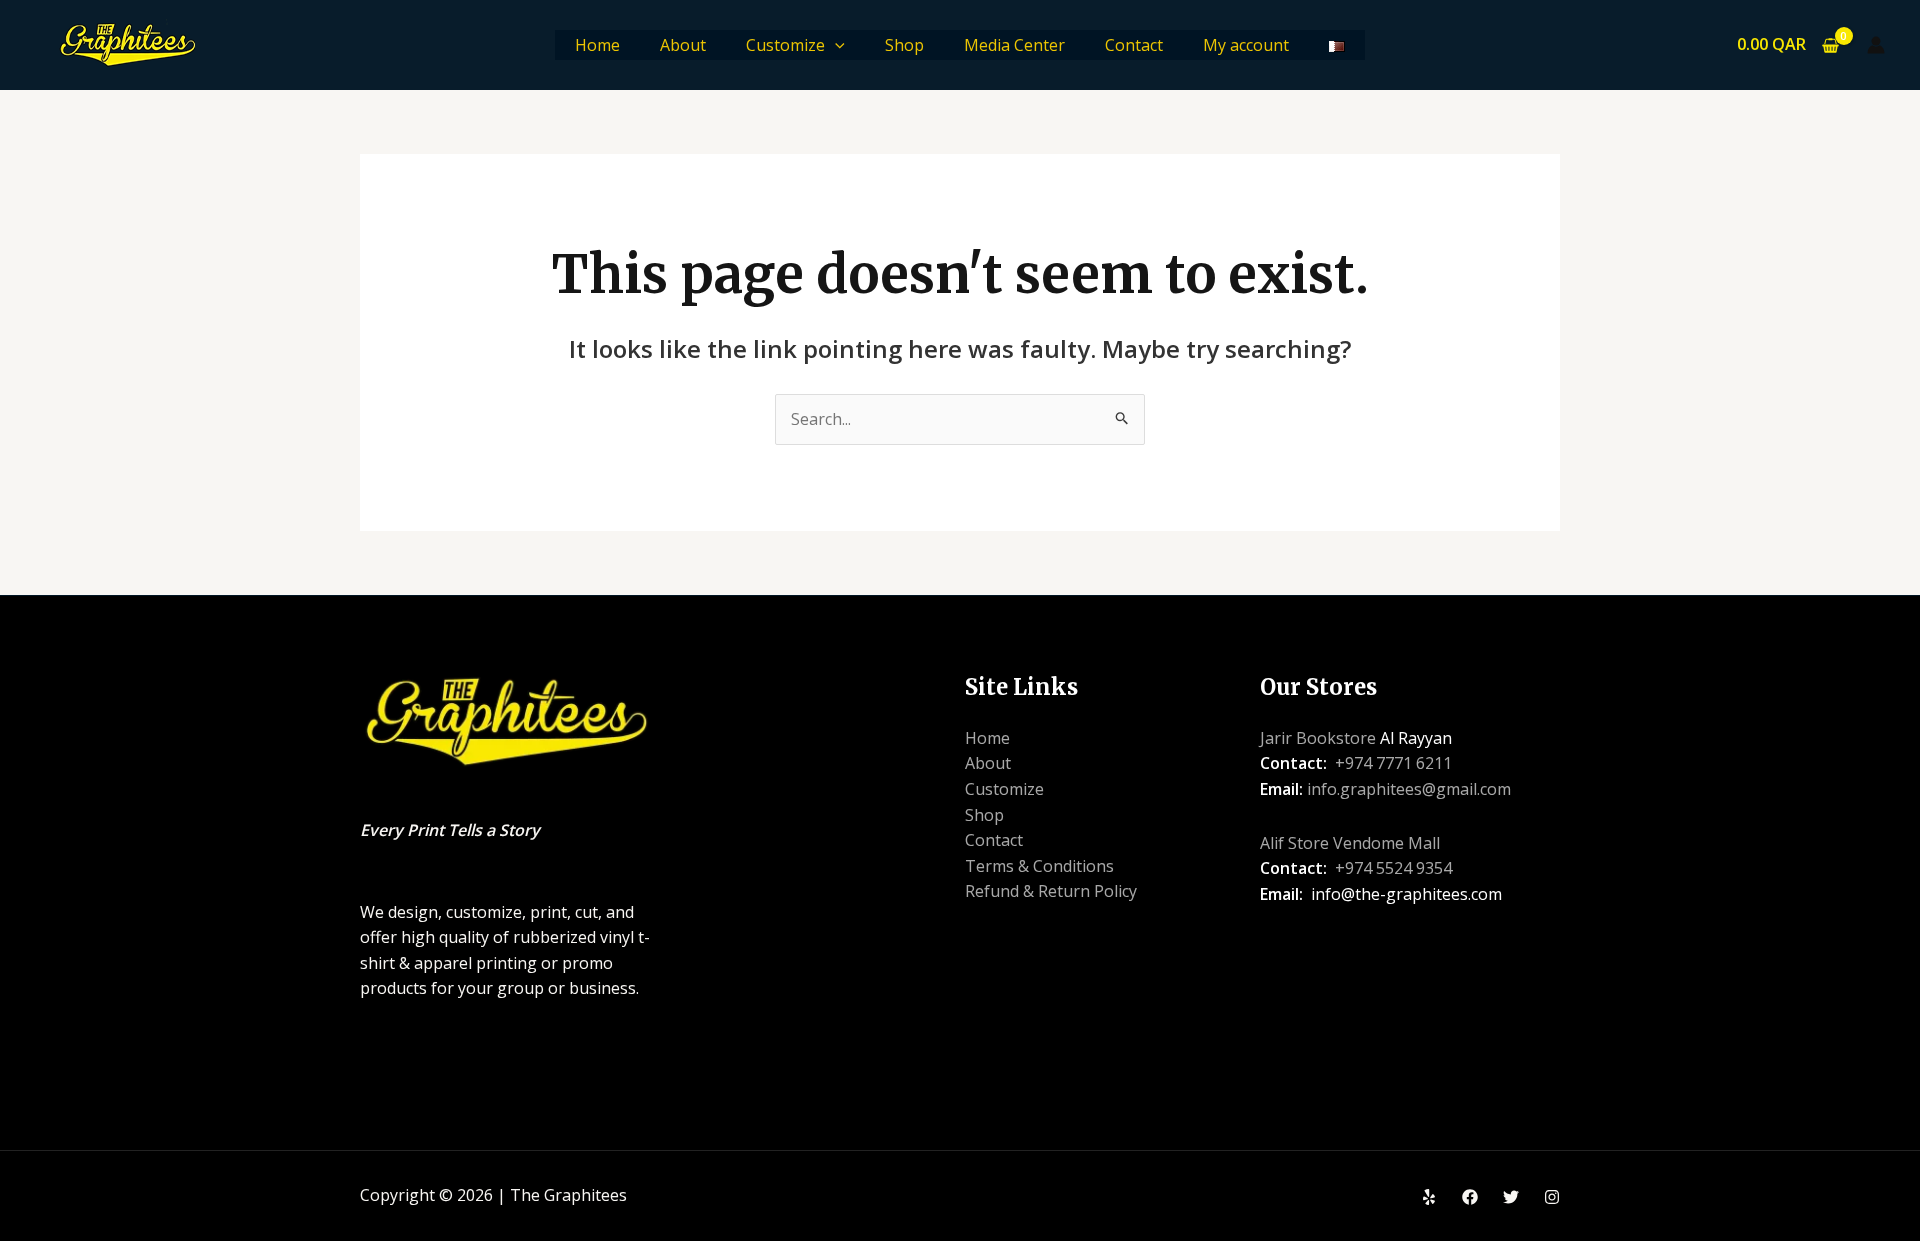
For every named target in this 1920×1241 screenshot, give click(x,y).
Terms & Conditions (1039, 866)
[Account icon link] (1876, 45)
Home (597, 45)
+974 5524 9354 (1393, 868)
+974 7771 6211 (1393, 763)
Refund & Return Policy (1051, 891)
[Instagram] (1552, 1197)
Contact (1134, 45)
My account (1246, 45)
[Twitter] (1511, 1197)
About (683, 45)
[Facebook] (1470, 1197)
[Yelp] (1429, 1197)
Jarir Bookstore (1318, 738)
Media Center (1014, 45)
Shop (904, 45)
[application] (835, 45)
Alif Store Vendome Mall (1350, 843)
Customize (785, 45)
